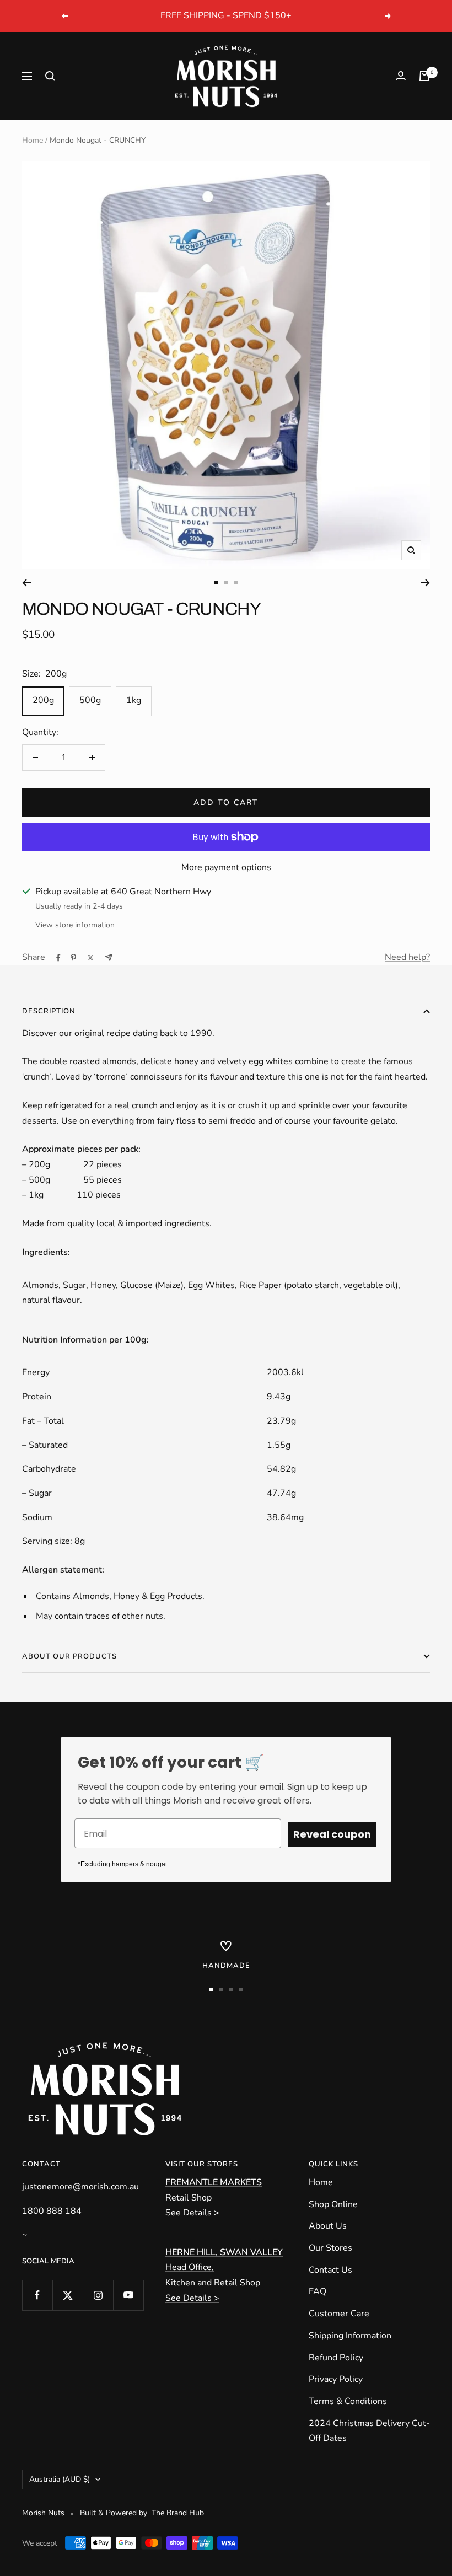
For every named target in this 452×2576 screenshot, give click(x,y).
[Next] (425, 583)
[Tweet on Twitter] (91, 958)
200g (43, 700)
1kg (134, 700)
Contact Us (330, 2270)
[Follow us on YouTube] (128, 2295)
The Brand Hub (178, 2513)
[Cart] (424, 76)
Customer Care (339, 2314)
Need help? (407, 957)
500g (90, 700)
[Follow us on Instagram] (98, 2295)
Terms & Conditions (348, 2401)
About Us (328, 2226)
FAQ (318, 2291)
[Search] (50, 76)
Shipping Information (350, 2336)
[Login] (401, 76)
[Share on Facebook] (58, 958)
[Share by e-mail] (109, 957)
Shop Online (333, 2204)
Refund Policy (336, 2358)
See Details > (192, 2213)
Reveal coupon (332, 1834)
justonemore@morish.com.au (80, 2187)
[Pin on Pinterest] (73, 958)
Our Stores (330, 2248)
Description (49, 1011)
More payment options (226, 867)
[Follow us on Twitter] (68, 2295)
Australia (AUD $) (60, 2479)
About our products (69, 1656)
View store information (75, 925)
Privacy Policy (336, 2379)
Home (33, 140)
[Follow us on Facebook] (37, 2295)
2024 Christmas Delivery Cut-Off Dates (369, 2431)
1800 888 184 (52, 2211)
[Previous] (27, 583)
